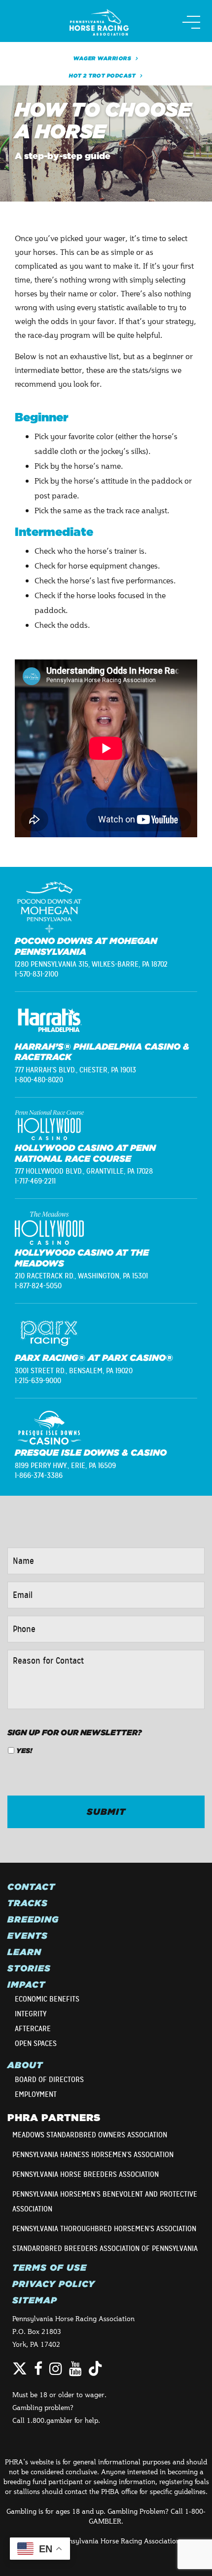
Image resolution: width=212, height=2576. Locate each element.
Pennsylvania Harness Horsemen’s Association (93, 2155)
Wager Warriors (102, 58)
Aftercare (33, 2029)
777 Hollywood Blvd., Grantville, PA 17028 (84, 1171)
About (25, 2065)
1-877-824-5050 (38, 1286)
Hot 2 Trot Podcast (102, 76)
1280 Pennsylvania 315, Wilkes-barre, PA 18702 (91, 964)
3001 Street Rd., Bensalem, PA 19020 (74, 1371)
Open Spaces (36, 2044)
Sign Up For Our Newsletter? (75, 1732)
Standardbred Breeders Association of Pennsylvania (105, 2249)
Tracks (28, 1903)
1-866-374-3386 (39, 1475)
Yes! (24, 1751)
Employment (36, 2094)
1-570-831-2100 (36, 974)
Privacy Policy (54, 2284)
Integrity (31, 2014)
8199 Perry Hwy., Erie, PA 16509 (65, 1466)
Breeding (33, 1920)
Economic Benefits (47, 1999)
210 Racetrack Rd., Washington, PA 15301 (81, 1276)
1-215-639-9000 (38, 1381)
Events (28, 1936)
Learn (24, 1952)
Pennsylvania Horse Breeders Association (86, 2174)
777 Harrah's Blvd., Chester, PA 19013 (75, 1070)
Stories (29, 1968)
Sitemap (35, 2300)
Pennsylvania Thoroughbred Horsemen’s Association (104, 2229)
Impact (26, 1985)
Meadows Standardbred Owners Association (90, 2135)
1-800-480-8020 (39, 1080)
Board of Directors (49, 2080)
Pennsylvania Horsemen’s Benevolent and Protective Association (105, 2202)
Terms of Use (50, 2268)
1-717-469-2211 (35, 1181)
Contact (31, 1887)
